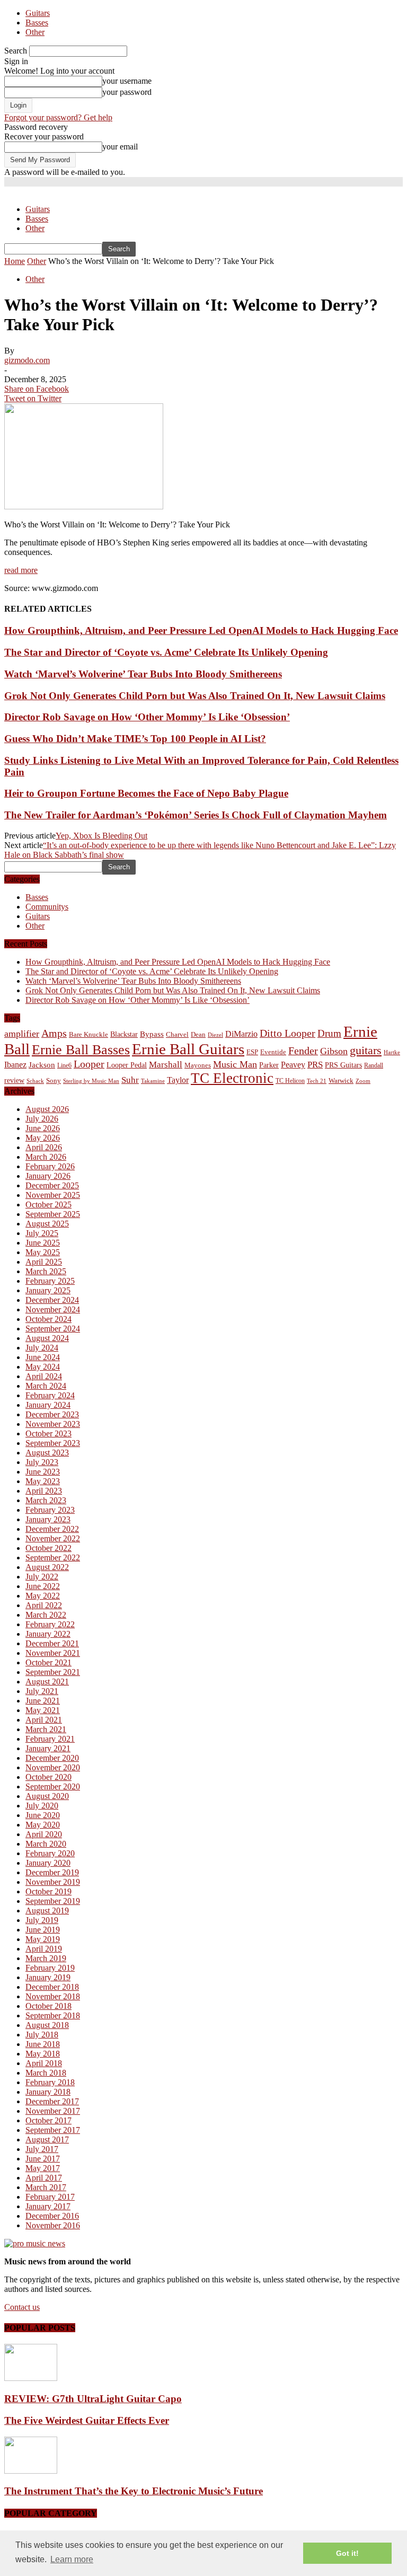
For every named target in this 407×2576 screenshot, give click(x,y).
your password (127, 92)
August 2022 (47, 1567)
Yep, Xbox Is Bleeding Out (101, 836)
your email (120, 147)
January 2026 (48, 1176)
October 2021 (48, 1662)
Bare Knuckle (89, 1035)
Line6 (64, 1065)
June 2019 (43, 1930)
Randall (374, 1065)
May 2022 (43, 1596)
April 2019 (44, 1949)
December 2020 (52, 1758)
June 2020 (43, 1815)
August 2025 (47, 1224)
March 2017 (46, 2187)
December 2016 (52, 2216)
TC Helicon (290, 1081)
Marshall (166, 1065)
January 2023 (48, 1519)
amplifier (22, 1034)
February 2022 (50, 1624)
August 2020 (47, 1796)
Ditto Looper (287, 1033)
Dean (198, 1034)
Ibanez (15, 1065)
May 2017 (43, 2168)
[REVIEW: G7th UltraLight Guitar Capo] (31, 2378)
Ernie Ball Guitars (188, 1049)
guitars (366, 1050)
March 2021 (46, 1729)
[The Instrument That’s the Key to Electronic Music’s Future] (31, 2471)
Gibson (334, 1051)
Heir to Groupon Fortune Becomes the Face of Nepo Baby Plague (146, 793)
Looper (89, 1064)
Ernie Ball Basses (81, 1050)
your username (127, 81)
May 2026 (43, 1138)
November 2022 (53, 1538)
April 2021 (44, 1720)
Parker (269, 1065)
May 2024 (43, 1367)
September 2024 (53, 1329)
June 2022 (43, 1586)
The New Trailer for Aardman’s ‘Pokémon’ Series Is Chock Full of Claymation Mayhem (196, 815)
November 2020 (53, 1767)
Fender (303, 1051)
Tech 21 (317, 1081)
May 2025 (43, 1252)
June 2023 (43, 1472)
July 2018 (42, 2035)
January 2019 (48, 1977)
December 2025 (52, 1185)
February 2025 (50, 1281)
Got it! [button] (347, 2553)
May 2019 (43, 1939)
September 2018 (53, 2015)
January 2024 (48, 1405)
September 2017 (53, 2130)
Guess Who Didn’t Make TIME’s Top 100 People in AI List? (135, 739)
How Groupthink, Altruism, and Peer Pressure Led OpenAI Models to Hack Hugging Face (201, 630)
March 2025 (46, 1271)
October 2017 (48, 2120)
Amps (54, 1033)
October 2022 (48, 1548)
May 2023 (43, 1481)
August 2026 (47, 1109)
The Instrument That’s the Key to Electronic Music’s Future (134, 2491)
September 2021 (53, 1672)
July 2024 (42, 1348)
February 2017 (50, 2197)
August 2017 (47, 2140)
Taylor (178, 1080)
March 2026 (46, 1157)
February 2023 (50, 1510)
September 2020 (53, 1787)
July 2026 (42, 1119)
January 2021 (48, 1748)
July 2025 (42, 1233)
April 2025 (44, 1262)
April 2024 (44, 1376)
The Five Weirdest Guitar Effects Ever (87, 2420)
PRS (315, 1065)
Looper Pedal (127, 1065)
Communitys (47, 907)
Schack (35, 1081)
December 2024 (52, 1300)
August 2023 (47, 1453)
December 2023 (52, 1414)
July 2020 (42, 1806)
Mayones (198, 1065)
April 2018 (44, 2063)
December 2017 (52, 2101)
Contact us (22, 2307)
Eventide (273, 1052)
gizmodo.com (27, 360)
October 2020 (48, 1777)
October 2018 (48, 2006)
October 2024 (48, 1319)
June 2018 (43, 2044)
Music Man (235, 1064)
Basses (37, 23)
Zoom (363, 1081)
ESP (252, 1052)
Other (35, 32)
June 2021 (43, 1701)
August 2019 (47, 1911)
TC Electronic (232, 1078)
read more (21, 570)
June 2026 (43, 1128)
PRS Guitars (343, 1065)
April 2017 (44, 2178)
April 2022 (44, 1605)
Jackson (42, 1065)
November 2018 (53, 1996)
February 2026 (50, 1166)
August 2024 (47, 1338)
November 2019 (53, 1882)
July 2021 (42, 1691)
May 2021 (43, 1710)
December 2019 (52, 1872)
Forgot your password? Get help (58, 117)
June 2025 (43, 1243)
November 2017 (53, 2111)
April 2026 (44, 1147)
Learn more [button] (72, 2559)
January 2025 (48, 1290)
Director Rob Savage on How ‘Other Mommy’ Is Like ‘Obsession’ (147, 717)
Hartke (392, 1052)
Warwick (341, 1081)
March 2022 (46, 1615)
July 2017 (42, 2149)
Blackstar (124, 1034)
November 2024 (53, 1309)
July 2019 (42, 1920)
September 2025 (53, 1214)
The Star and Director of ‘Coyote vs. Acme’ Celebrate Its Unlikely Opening (166, 652)
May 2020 (43, 1825)
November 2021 (53, 1653)
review (14, 1080)
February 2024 (50, 1395)
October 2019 (48, 1891)
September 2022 (53, 1558)
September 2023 (53, 1443)
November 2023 (53, 1424)
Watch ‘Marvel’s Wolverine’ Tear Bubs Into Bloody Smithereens (143, 674)
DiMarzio (241, 1034)
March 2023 (46, 1500)
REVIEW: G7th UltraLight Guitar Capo (93, 2399)
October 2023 (48, 1433)
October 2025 (48, 1205)
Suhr (130, 1080)
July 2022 (42, 1577)
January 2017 (48, 2206)
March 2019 (46, 1958)
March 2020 (46, 1844)
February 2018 (50, 2082)
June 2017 (43, 2159)
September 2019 (53, 1901)
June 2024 (43, 1357)
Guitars (38, 13)
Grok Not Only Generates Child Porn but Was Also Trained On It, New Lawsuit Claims (195, 696)
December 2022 (52, 1529)
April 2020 (44, 1834)
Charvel (177, 1034)
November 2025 (53, 1195)
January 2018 (48, 2092)
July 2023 (42, 1462)
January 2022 (48, 1634)
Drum (329, 1033)
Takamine (153, 1081)
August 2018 (47, 2025)
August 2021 (47, 1682)
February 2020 (50, 1853)
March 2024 (46, 1386)
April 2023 (44, 1491)
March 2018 (46, 2073)
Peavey (293, 1065)
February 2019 (50, 1968)
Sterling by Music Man (91, 1081)
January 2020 (48, 1863)
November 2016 (53, 2225)
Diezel (215, 1035)
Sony (54, 1080)
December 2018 (52, 1987)
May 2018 (43, 2054)
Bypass (152, 1034)
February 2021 (50, 1739)
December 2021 (52, 1643)
